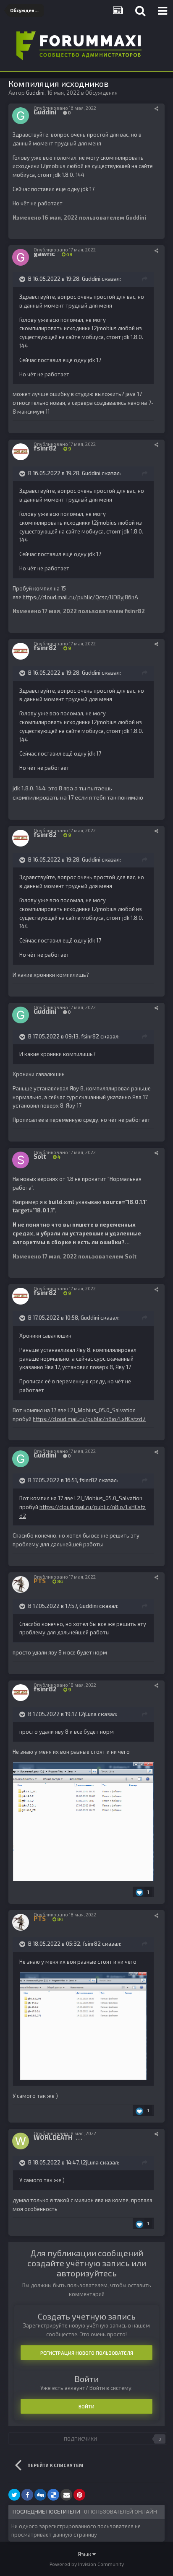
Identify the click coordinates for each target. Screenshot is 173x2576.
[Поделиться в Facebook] (27, 2495)
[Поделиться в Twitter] (14, 2495)
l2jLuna (88, 1714)
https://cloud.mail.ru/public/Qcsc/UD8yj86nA (80, 597)
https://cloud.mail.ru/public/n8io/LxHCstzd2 (89, 1419)
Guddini (91, 279)
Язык (85, 2554)
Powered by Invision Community (87, 2564)
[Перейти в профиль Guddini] (21, 116)
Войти (86, 2406)
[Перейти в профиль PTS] (21, 1584)
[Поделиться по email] (66, 2495)
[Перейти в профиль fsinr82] (21, 452)
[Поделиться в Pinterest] (79, 2495)
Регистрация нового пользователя (87, 2353)
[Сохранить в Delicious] (53, 2495)
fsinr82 (90, 1036)
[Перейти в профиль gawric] (21, 257)
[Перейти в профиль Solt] (21, 1160)
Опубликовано (65, 108)
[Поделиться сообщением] (156, 108)
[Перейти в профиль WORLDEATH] (21, 2141)
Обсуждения (101, 93)
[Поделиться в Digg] (40, 2495)
